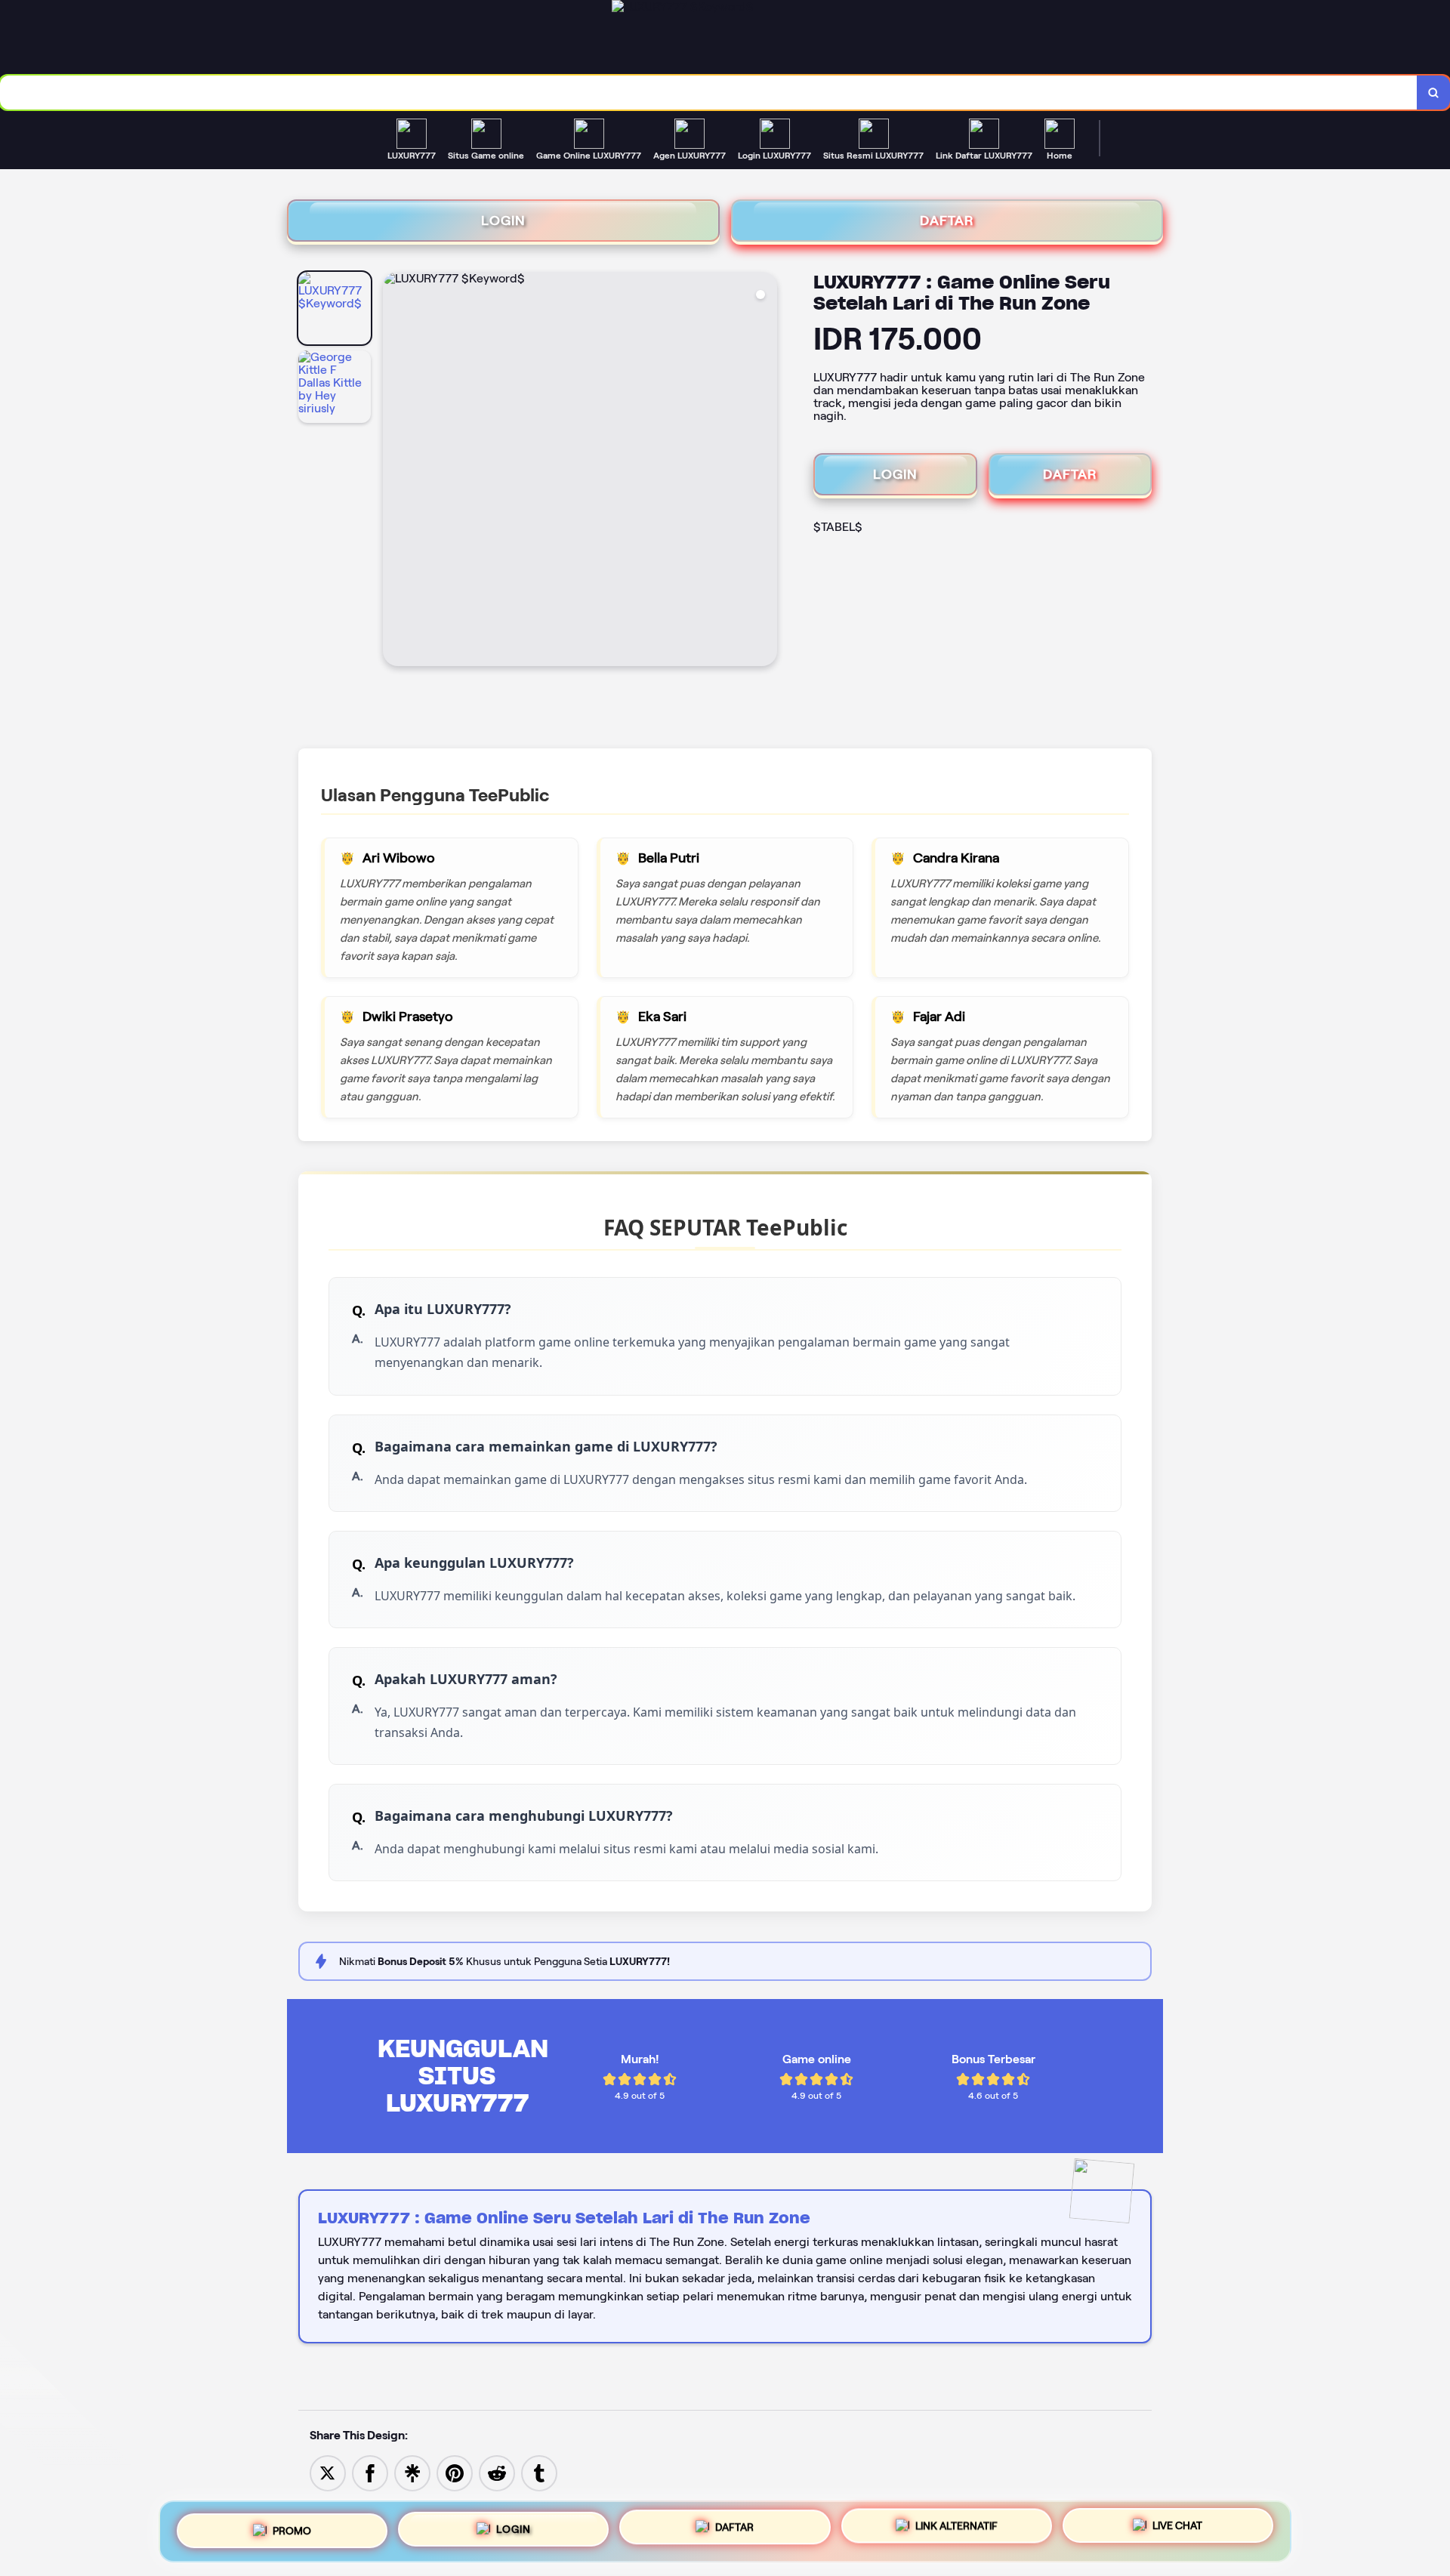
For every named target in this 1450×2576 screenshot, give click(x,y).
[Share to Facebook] (370, 2472)
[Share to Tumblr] (539, 2472)
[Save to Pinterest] (455, 2472)
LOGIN (503, 221)
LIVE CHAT (1177, 2531)
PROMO (292, 2525)
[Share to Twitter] (328, 2472)
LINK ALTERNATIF (956, 2531)
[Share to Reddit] (497, 2472)
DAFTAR (947, 221)
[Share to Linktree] (412, 2472)
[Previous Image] (395, 471)
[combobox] (709, 93)
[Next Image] (765, 471)
